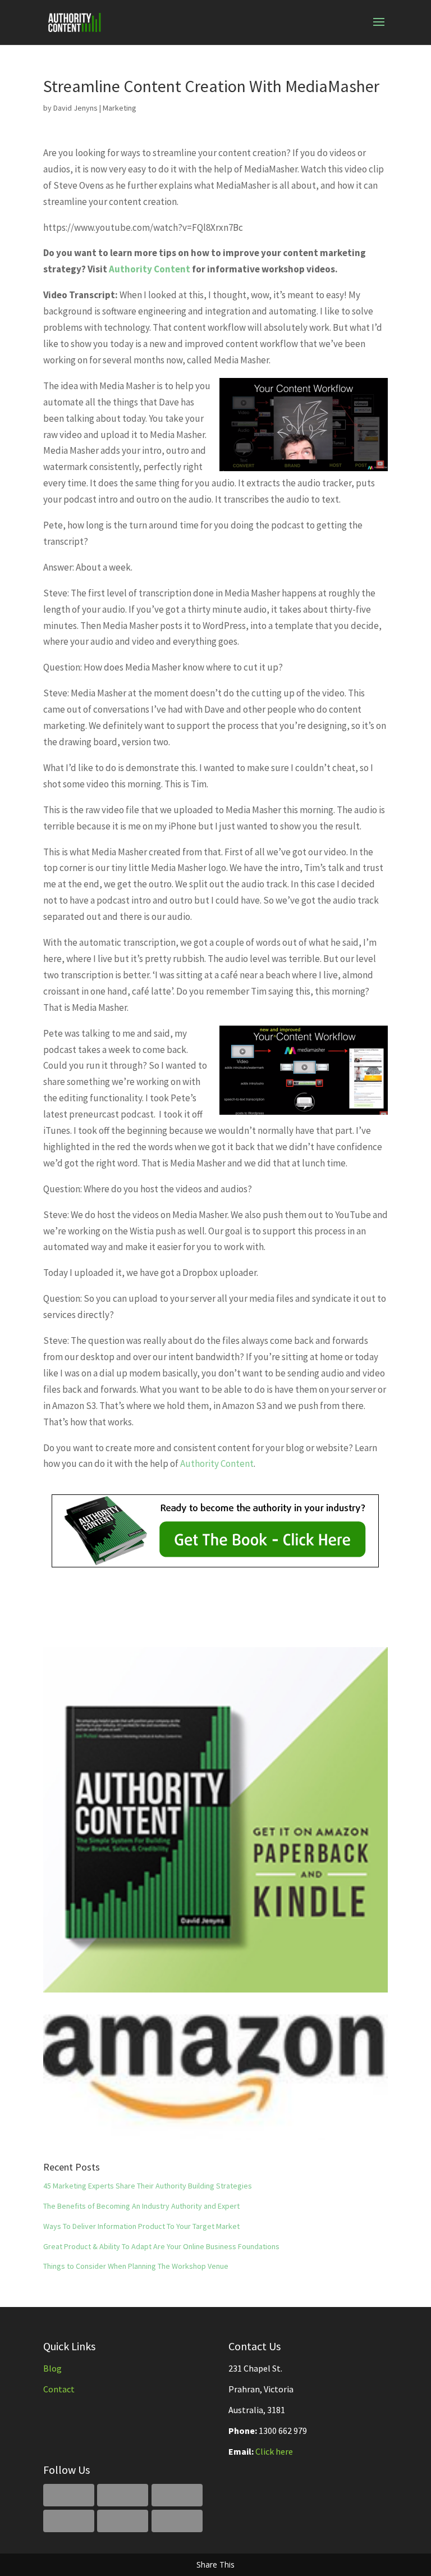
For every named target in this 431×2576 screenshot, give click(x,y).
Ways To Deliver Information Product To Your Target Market (141, 2226)
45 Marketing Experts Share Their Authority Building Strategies (148, 2186)
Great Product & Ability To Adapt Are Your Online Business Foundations (161, 2246)
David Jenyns (75, 108)
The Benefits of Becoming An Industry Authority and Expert (141, 2206)
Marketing (120, 108)
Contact (59, 2389)
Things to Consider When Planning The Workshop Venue (136, 2266)
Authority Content (150, 269)
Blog (52, 2368)
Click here (274, 2451)
